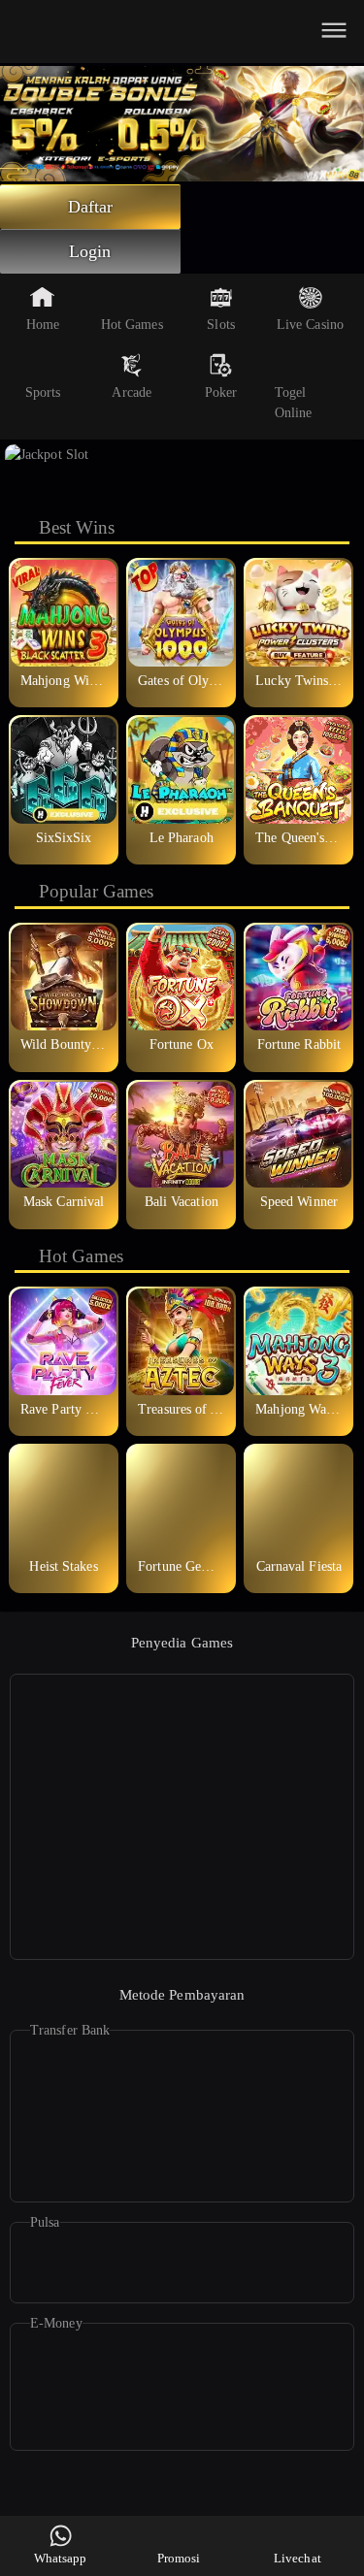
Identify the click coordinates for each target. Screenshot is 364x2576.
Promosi (179, 2558)
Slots (221, 325)
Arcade (132, 392)
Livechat (298, 2558)
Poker (221, 392)
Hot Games (132, 325)
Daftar (91, 207)
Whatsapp (61, 2558)
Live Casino (310, 325)
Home (43, 325)
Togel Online (294, 403)
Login (90, 251)
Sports (43, 392)
